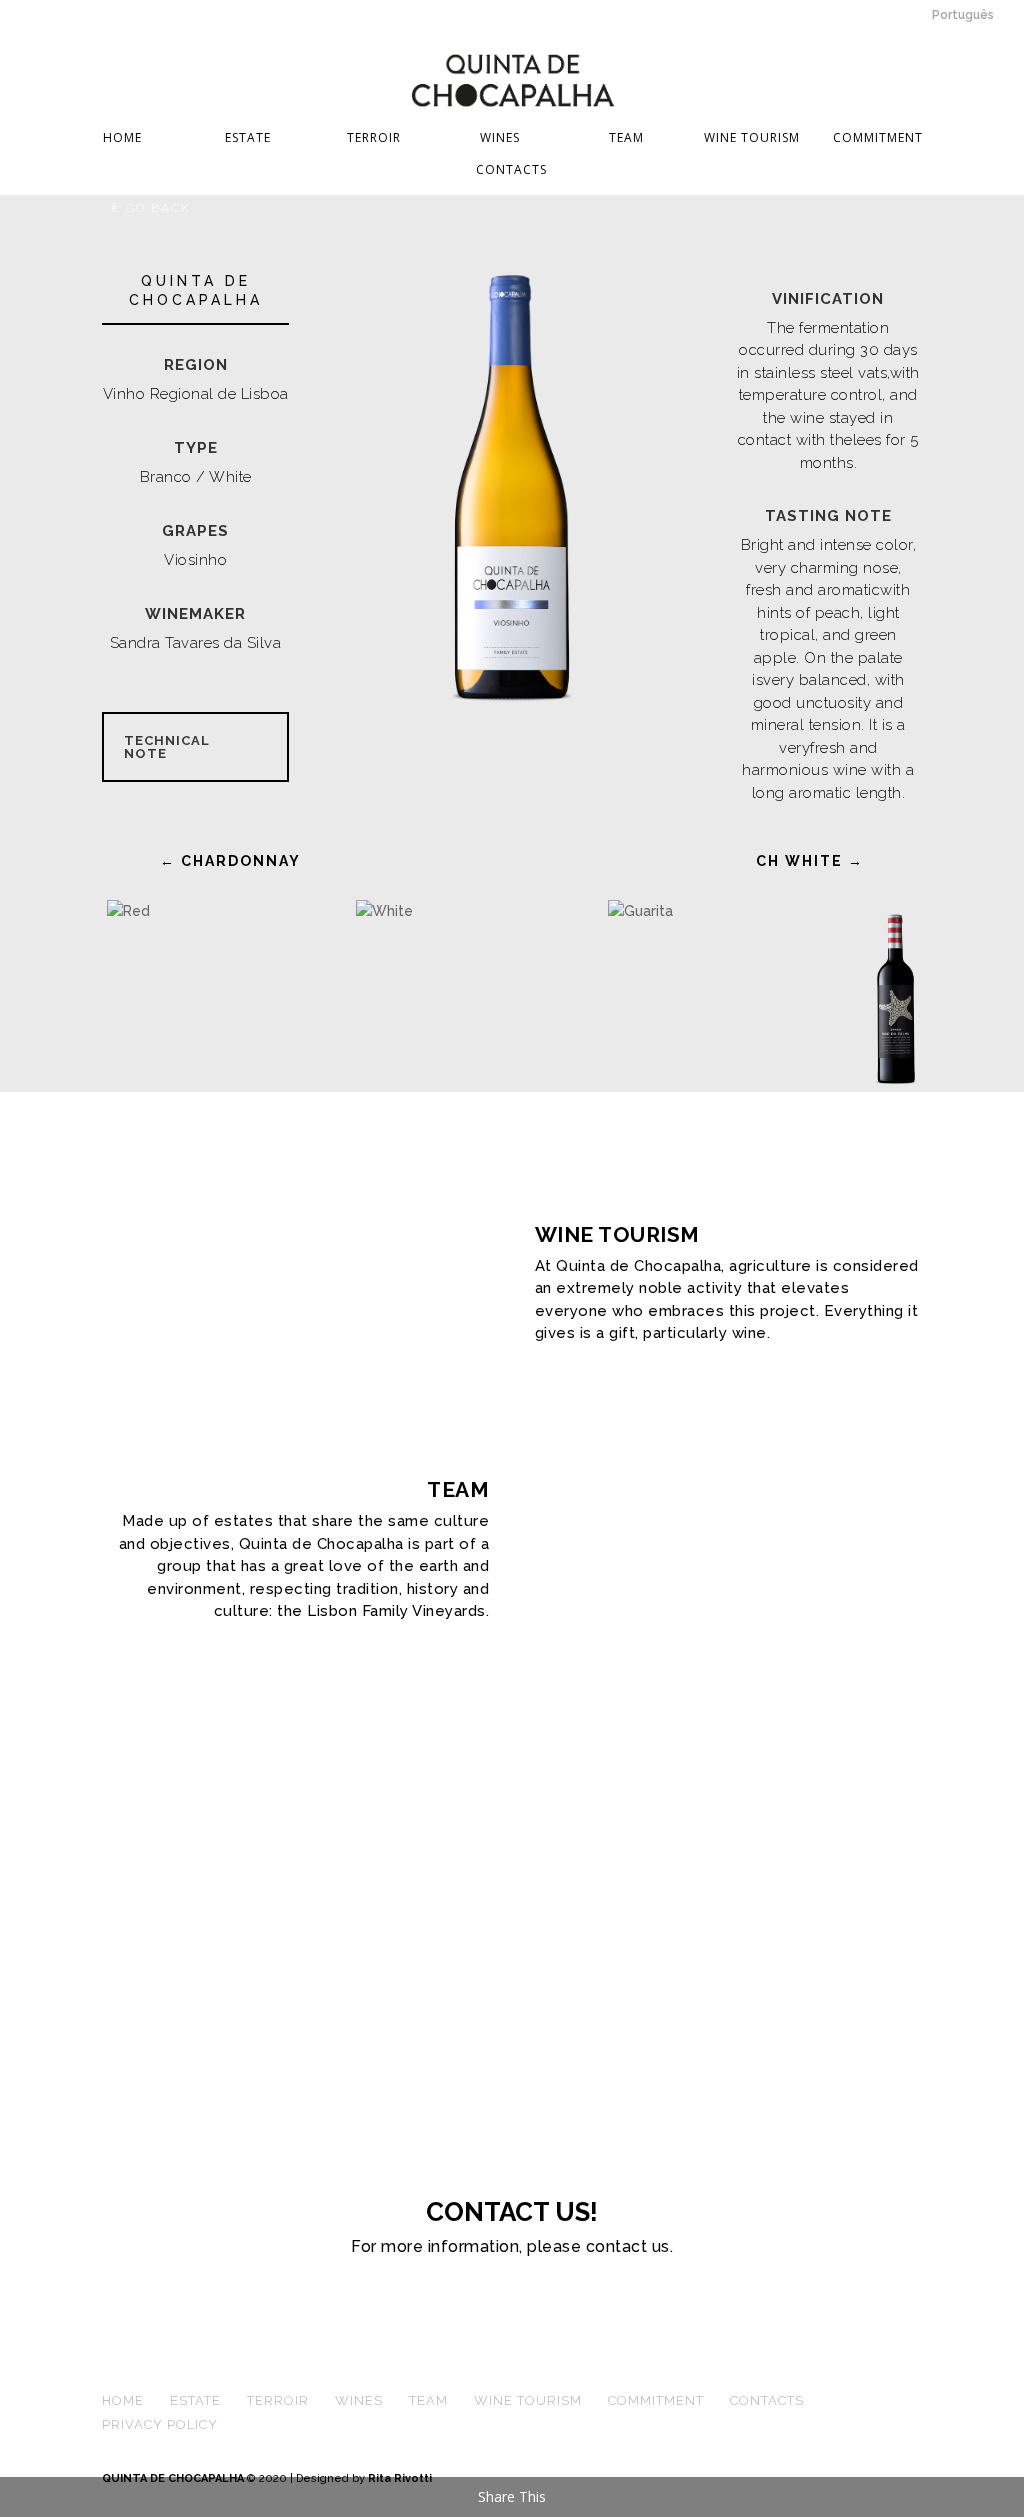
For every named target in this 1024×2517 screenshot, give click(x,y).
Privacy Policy (160, 2424)
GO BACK (158, 208)
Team (626, 138)
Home (122, 138)
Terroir (374, 138)
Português (963, 15)
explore (586, 1381)
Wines (500, 138)
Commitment (878, 138)
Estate (248, 138)
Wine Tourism (752, 138)
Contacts (511, 170)
